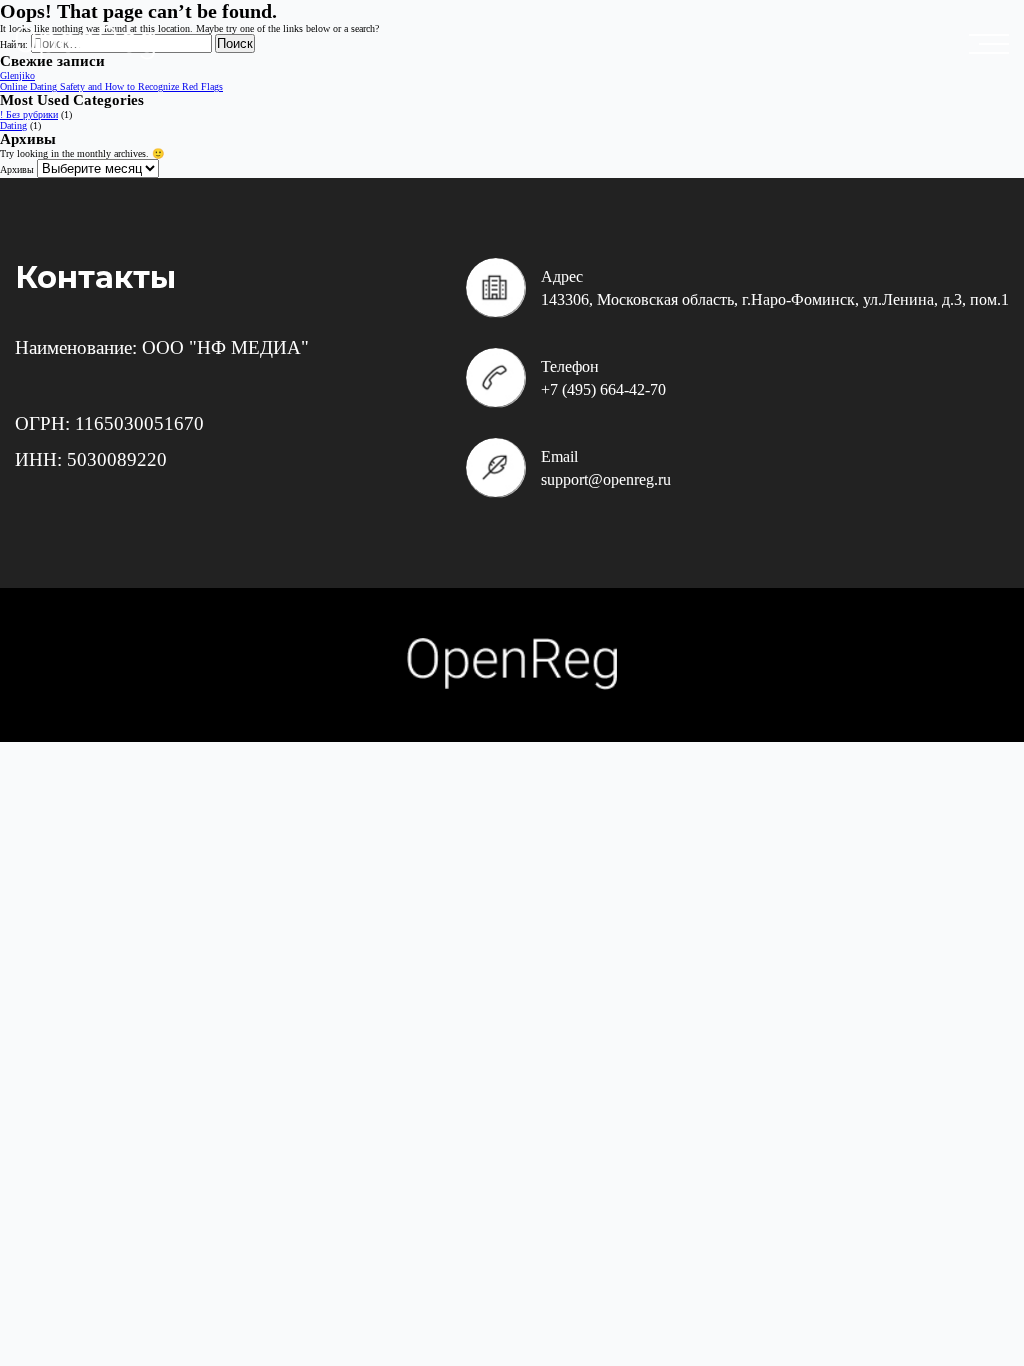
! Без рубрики (29, 114)
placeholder (994, 44)
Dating (13, 125)
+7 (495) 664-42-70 (603, 389)
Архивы (17, 169)
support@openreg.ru (606, 479)
